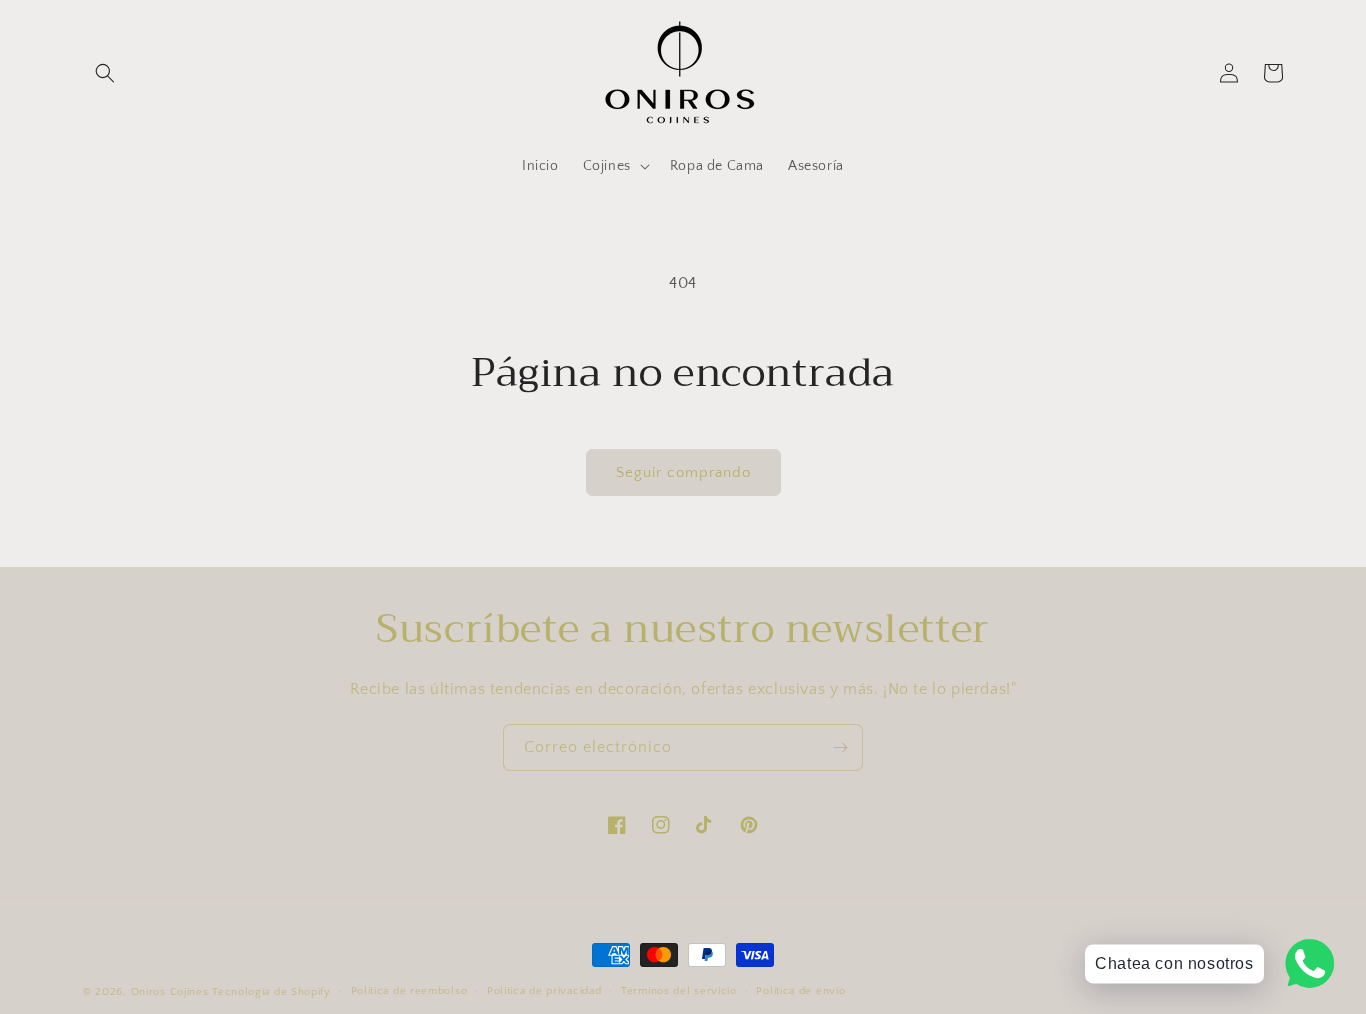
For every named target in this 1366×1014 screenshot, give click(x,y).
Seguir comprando (683, 472)
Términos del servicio (679, 991)
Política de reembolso (409, 991)
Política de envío (800, 991)
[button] (105, 73)
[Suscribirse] (840, 747)
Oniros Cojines (170, 992)
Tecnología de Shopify (271, 992)
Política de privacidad (544, 991)
